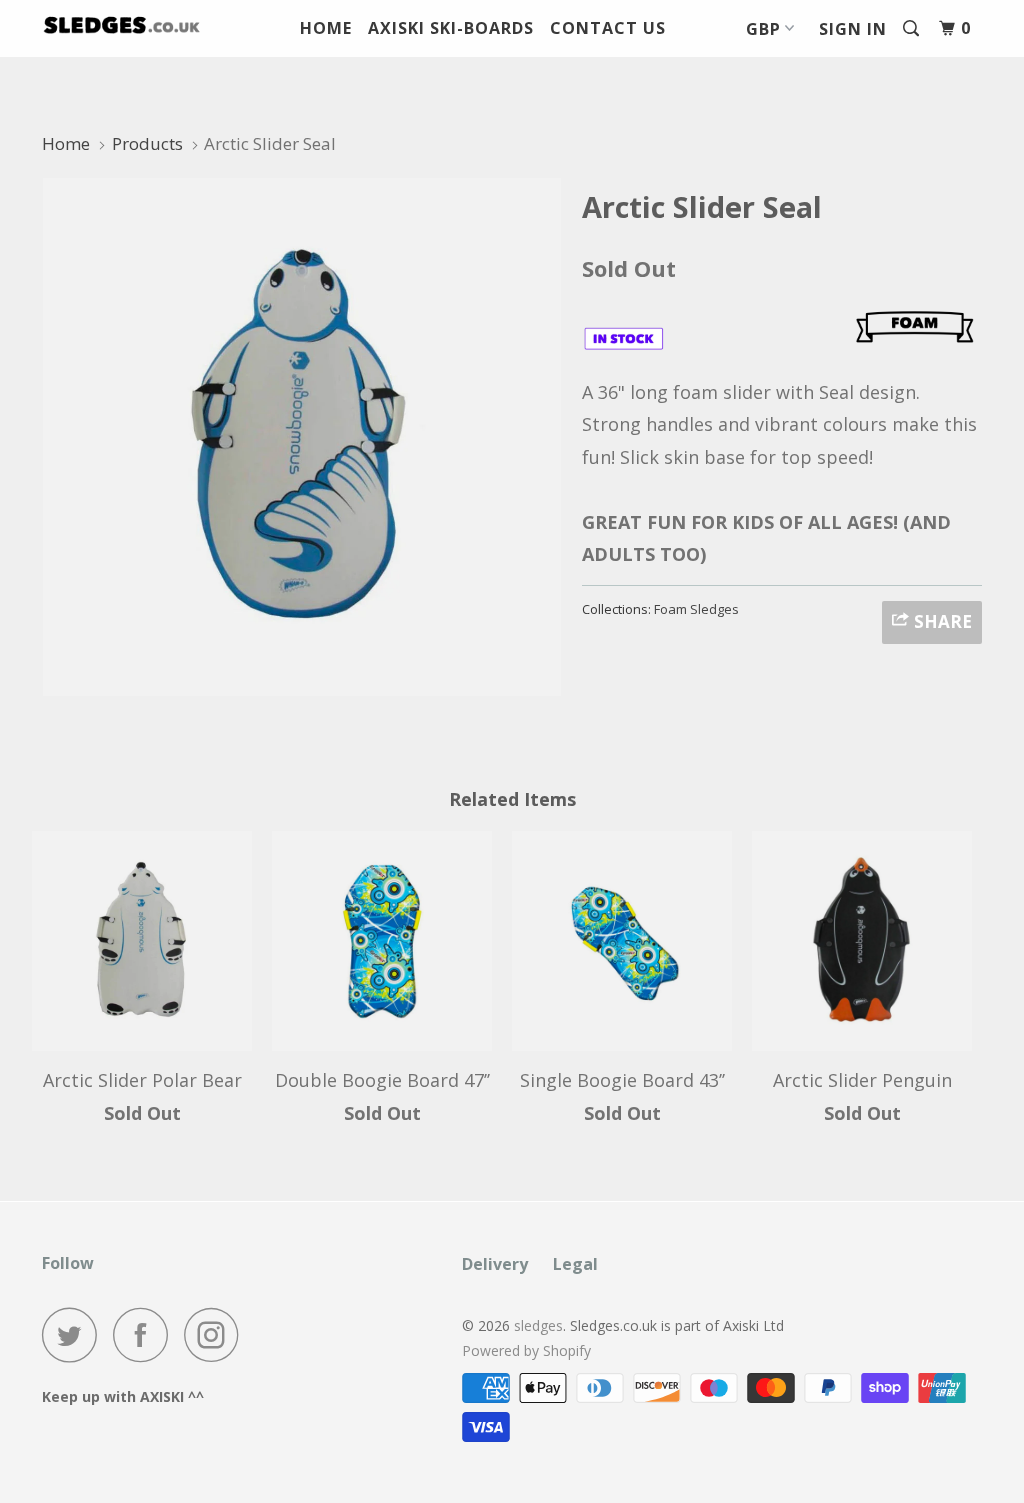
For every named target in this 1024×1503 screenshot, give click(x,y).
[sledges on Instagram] (217, 1334)
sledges (538, 1325)
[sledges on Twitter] (75, 1334)
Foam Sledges (696, 609)
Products (147, 143)
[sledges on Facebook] (146, 1334)
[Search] (913, 28)
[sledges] (122, 25)
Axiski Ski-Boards (451, 28)
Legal (575, 1264)
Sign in (853, 29)
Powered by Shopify (526, 1350)
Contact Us (608, 28)
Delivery (495, 1264)
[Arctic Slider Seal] (302, 437)
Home (326, 28)
